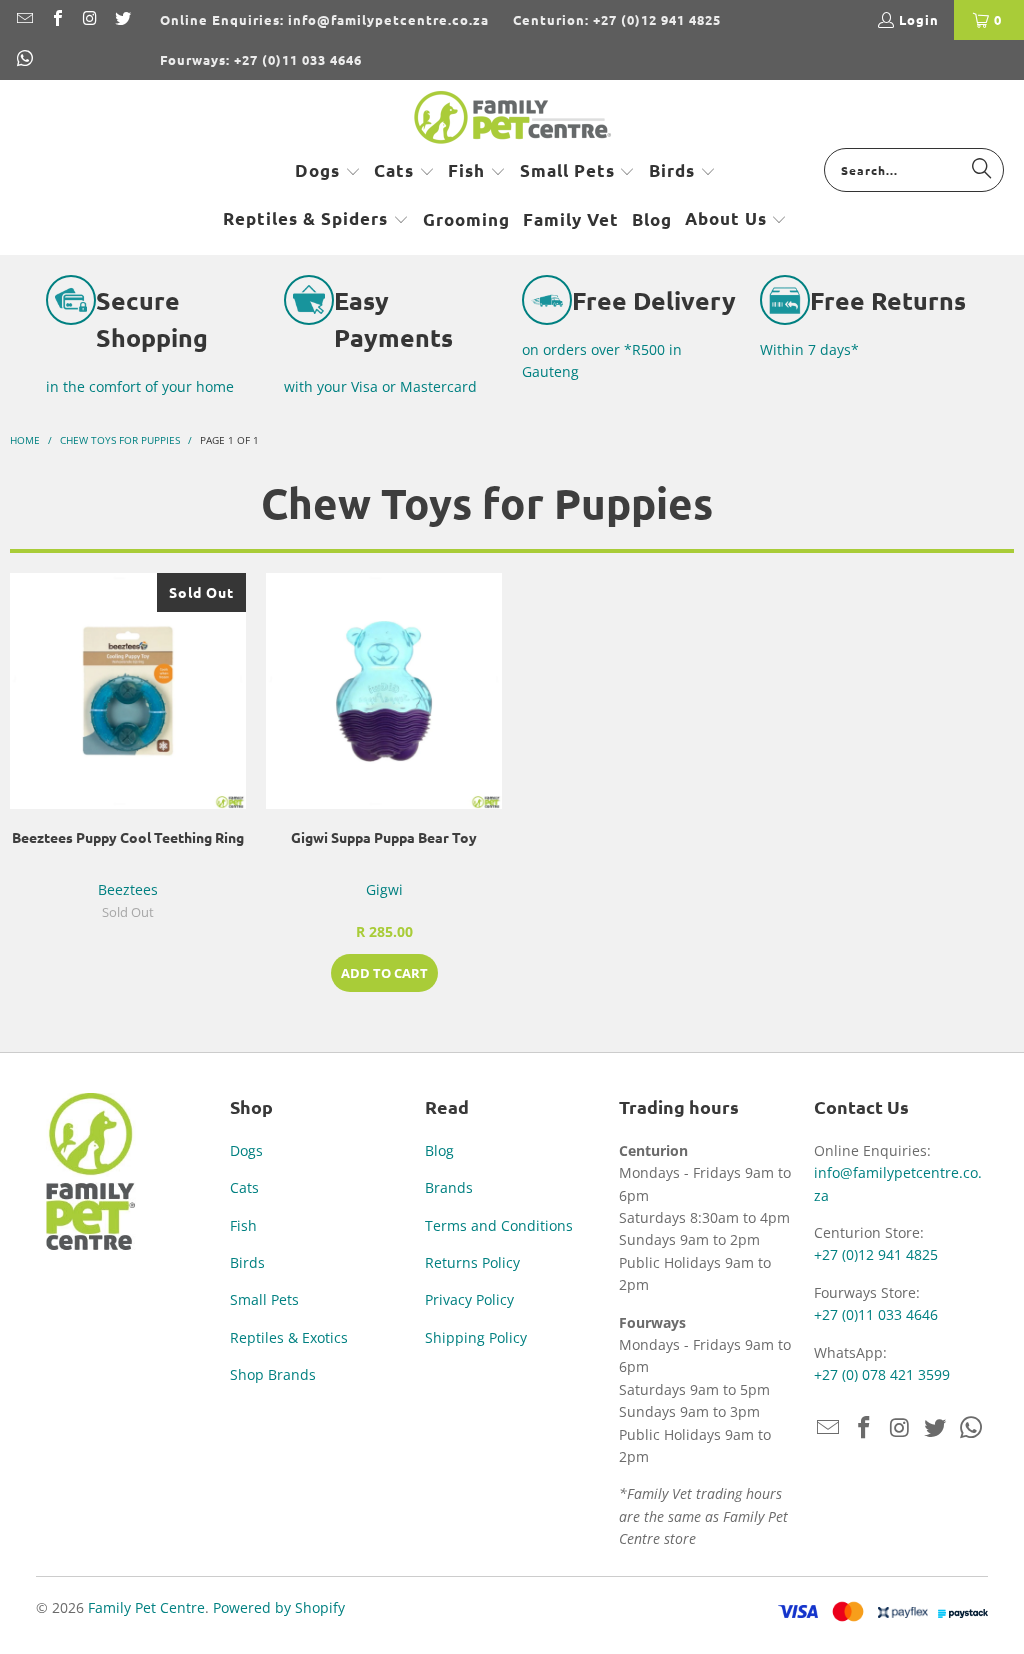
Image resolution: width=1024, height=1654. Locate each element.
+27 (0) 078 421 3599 (882, 1374)
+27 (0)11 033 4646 (876, 1314)
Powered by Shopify (279, 1607)
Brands (449, 1187)
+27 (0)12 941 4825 (876, 1254)
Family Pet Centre (146, 1607)
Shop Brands (273, 1374)
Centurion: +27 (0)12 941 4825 (617, 19)
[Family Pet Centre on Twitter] (121, 19)
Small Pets (264, 1299)
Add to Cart (384, 973)
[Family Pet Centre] (512, 119)
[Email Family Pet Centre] (24, 19)
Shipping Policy (476, 1337)
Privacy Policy (469, 1299)
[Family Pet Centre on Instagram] (89, 19)
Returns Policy (472, 1262)
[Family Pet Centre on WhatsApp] (24, 59)
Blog (439, 1150)
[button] (328, 172)
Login (919, 19)
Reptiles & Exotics (289, 1337)
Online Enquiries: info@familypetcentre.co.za (324, 19)
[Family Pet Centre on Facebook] (56, 19)
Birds (247, 1262)
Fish (243, 1225)
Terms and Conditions (499, 1225)
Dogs (246, 1150)
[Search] (982, 169)
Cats (244, 1187)
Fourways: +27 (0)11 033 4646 (261, 59)
